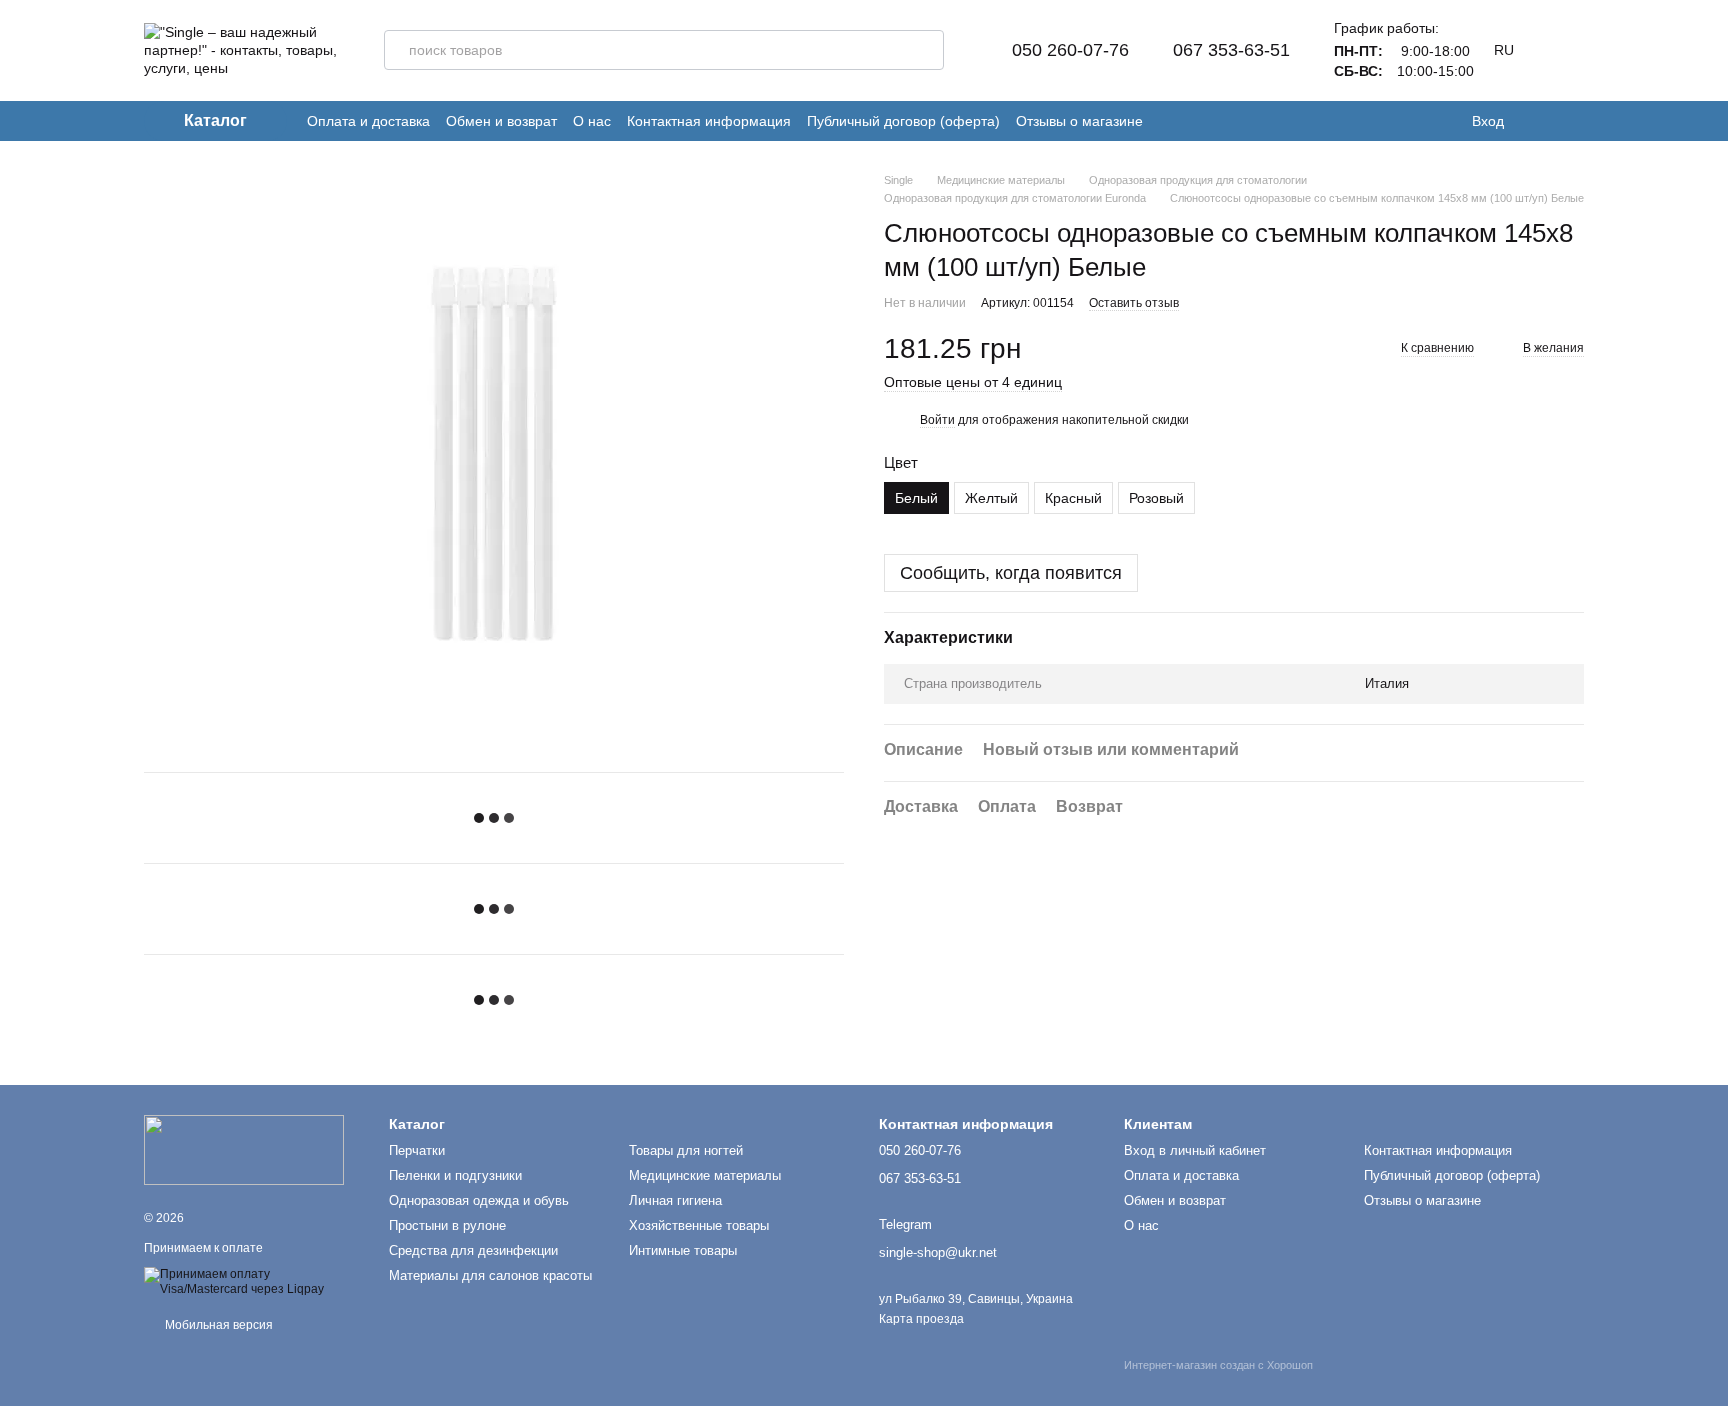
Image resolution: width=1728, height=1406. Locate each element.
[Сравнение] (1574, 121)
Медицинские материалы (705, 1175)
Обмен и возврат (501, 121)
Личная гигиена (675, 1200)
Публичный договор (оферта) (903, 121)
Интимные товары (683, 1250)
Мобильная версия (217, 1325)
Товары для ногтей (686, 1150)
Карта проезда (921, 1319)
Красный (1073, 498)
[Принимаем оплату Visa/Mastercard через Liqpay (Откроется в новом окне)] (251, 1281)
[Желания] (1534, 121)
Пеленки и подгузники (455, 1175)
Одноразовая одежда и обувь (479, 1200)
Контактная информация (709, 121)
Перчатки (417, 1150)
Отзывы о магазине (1079, 121)
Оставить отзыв (1134, 303)
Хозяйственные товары (699, 1225)
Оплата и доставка (368, 121)
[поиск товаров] (924, 50)
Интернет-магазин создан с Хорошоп (1218, 1365)
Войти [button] (937, 420)
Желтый (991, 498)
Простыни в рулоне (447, 1225)
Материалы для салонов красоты (490, 1275)
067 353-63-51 (1231, 50)
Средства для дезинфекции (473, 1250)
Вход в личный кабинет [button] (1195, 1150)
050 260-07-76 (1070, 50)
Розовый (1156, 498)
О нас (592, 121)
